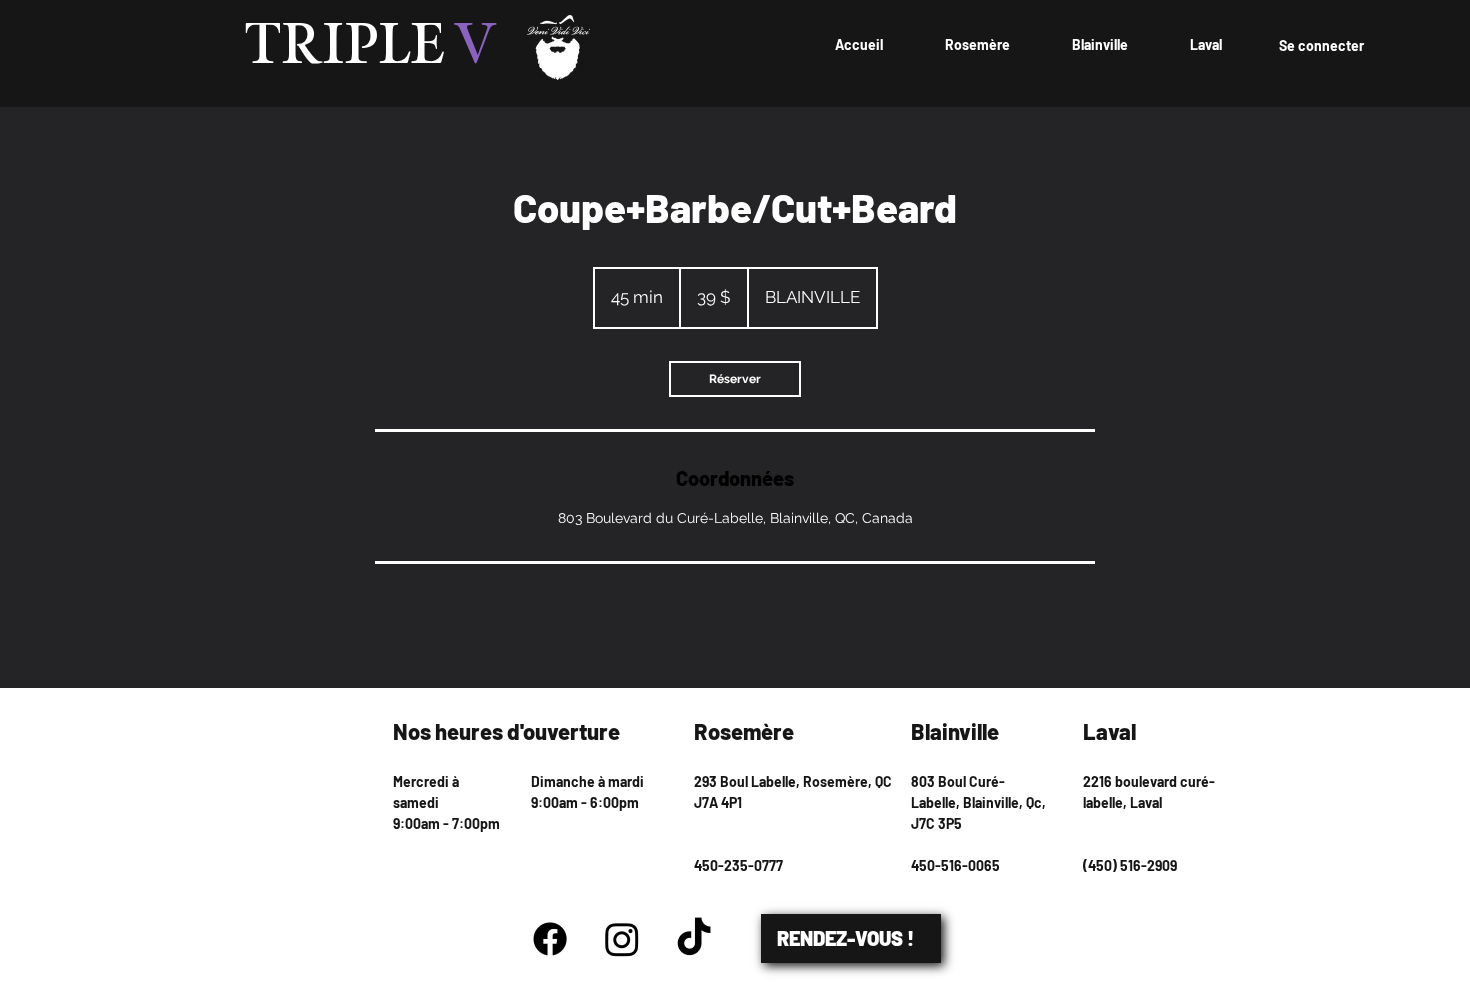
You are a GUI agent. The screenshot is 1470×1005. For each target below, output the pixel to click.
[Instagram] (622, 939)
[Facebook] (550, 939)
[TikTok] (694, 939)
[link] (735, 379)
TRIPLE (371, 47)
